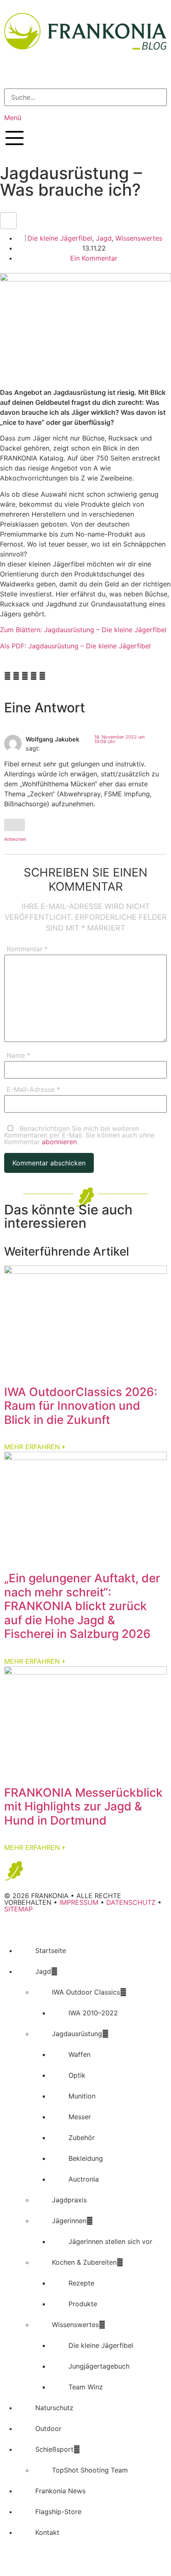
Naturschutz (54, 2408)
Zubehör (82, 2138)
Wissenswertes (139, 238)
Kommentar (27, 949)
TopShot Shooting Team (90, 2470)
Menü (13, 118)
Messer (80, 2117)
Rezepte (81, 2283)
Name (18, 1056)
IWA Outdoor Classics (86, 1992)
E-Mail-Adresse (33, 1090)
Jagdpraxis (69, 2200)
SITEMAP (18, 1909)
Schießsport (54, 2449)
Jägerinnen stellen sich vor (110, 2241)
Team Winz (86, 2387)
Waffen (79, 2054)
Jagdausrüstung (77, 2034)
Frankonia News (60, 2491)
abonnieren (59, 1142)
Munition (82, 2096)
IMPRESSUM (79, 1902)
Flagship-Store (58, 2512)
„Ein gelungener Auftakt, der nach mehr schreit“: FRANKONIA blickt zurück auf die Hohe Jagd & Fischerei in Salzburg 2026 (82, 1606)
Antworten (15, 839)
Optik (77, 2075)
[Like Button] (8, 221)
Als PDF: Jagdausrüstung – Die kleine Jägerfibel (75, 646)
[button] (85, 75)
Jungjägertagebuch (99, 2366)
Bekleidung (86, 2158)
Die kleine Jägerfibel (60, 238)
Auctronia (84, 2179)
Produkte (83, 2304)
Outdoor (48, 2428)
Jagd (104, 238)
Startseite (51, 1950)
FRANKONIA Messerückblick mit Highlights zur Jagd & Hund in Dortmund (83, 1806)
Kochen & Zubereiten (84, 2262)
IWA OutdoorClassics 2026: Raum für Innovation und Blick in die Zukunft (81, 1406)
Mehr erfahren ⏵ (35, 1447)
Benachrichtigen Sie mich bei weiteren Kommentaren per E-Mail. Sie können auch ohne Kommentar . (79, 1135)
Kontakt (47, 2532)
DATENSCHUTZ (131, 1902)
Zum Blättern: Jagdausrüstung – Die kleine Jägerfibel (83, 630)
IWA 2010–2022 (93, 2013)
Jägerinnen (69, 2221)
